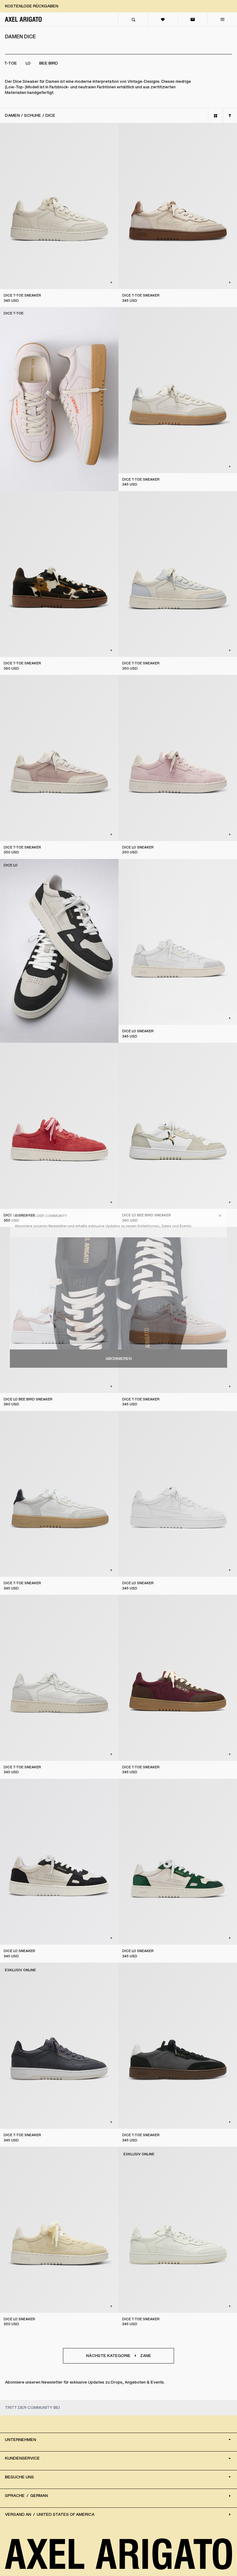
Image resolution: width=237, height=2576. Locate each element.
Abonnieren (119, 1359)
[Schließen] (220, 1216)
